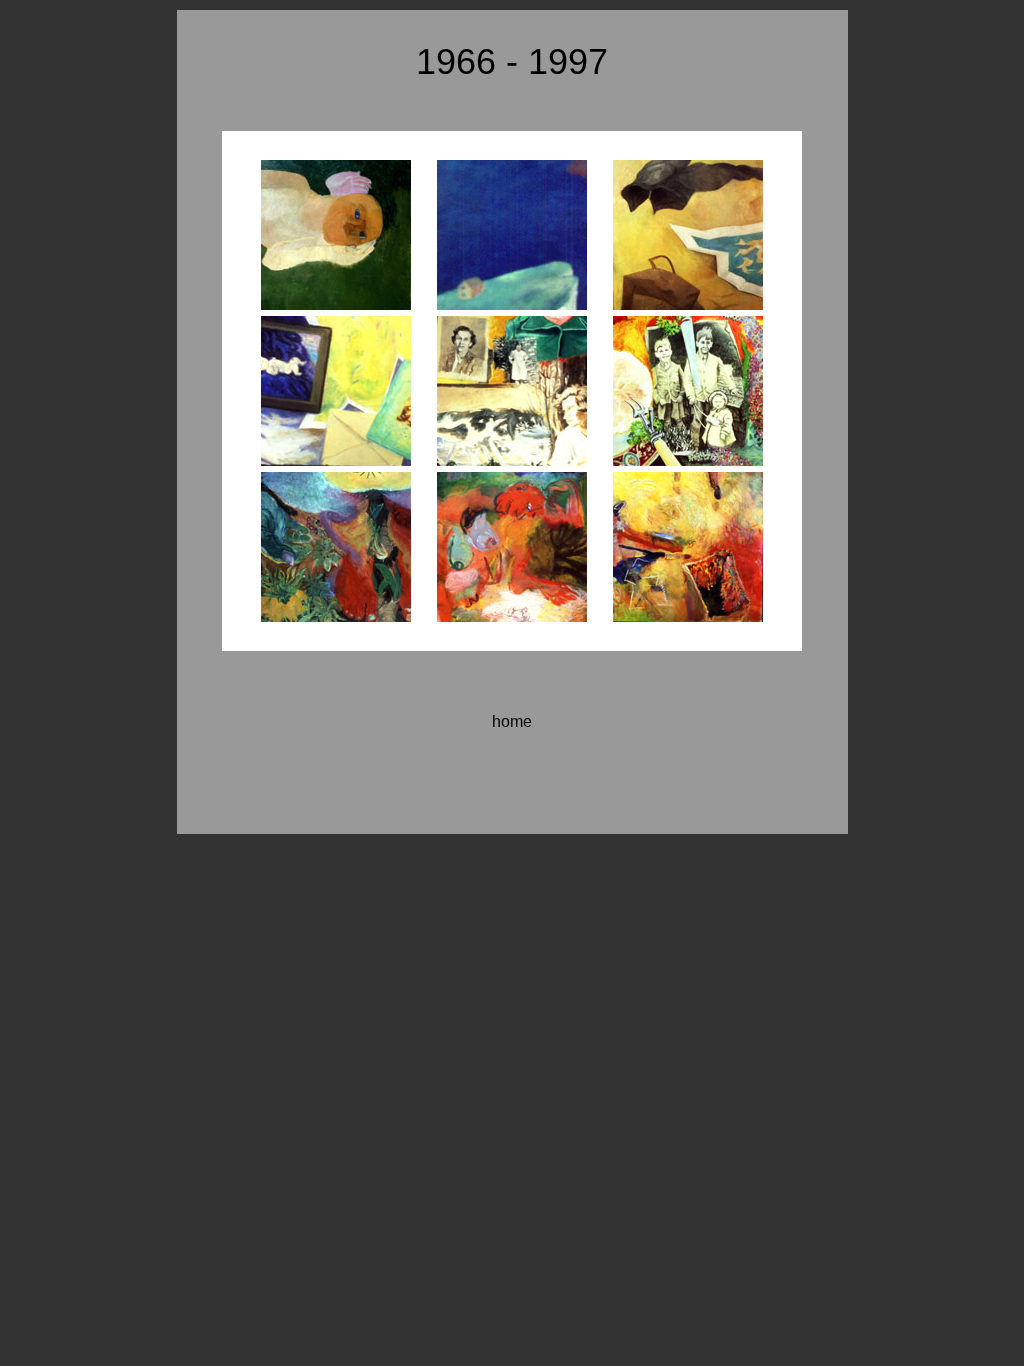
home (512, 721)
